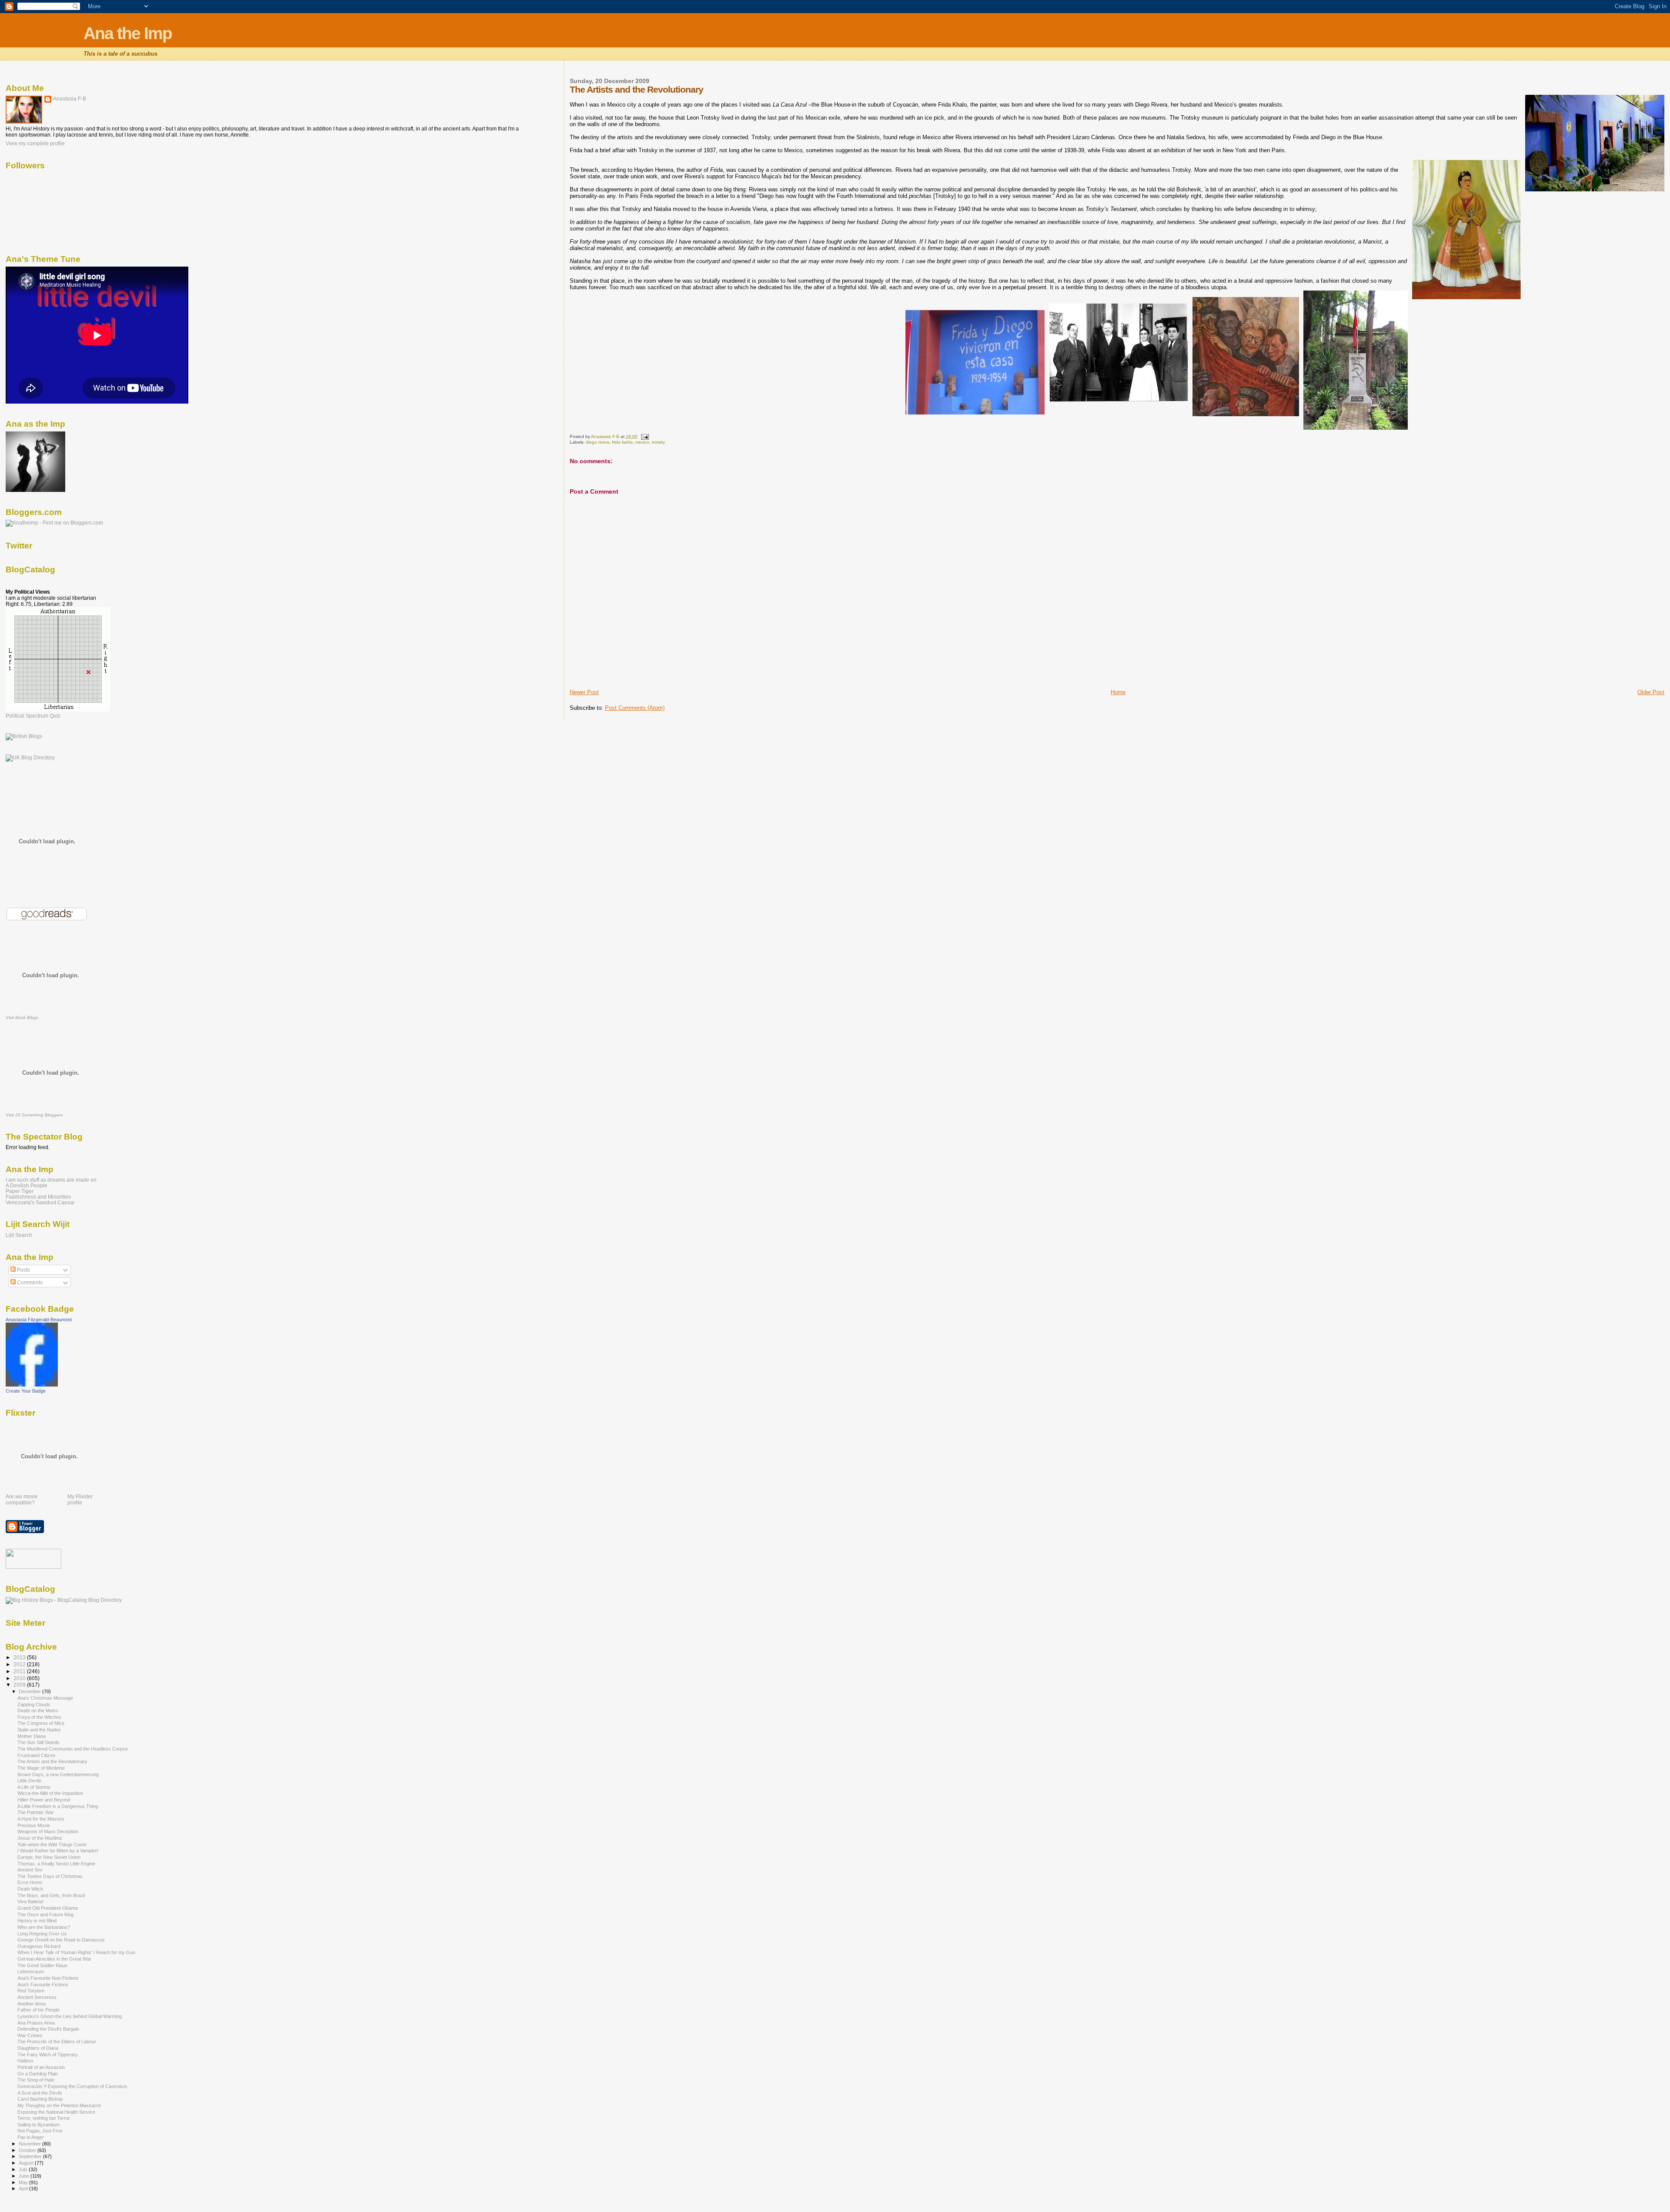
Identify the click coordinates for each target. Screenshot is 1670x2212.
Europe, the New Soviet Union (49, 1857)
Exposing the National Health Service (56, 2112)
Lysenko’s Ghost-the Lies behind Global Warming (70, 2016)
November (30, 2144)
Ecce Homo (30, 1882)
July (24, 2169)
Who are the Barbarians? (44, 1927)
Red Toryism (31, 1991)
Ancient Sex (30, 1870)
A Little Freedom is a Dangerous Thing (58, 1806)
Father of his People (38, 2010)
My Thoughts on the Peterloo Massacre (59, 2105)
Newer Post (584, 692)
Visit (22, 1017)
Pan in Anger (31, 2137)
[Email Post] (645, 436)
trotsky (658, 442)
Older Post (1651, 692)
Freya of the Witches (39, 1717)
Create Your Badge (26, 1391)
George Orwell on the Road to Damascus (61, 1940)
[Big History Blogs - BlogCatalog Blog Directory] (64, 1600)
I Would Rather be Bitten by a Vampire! (58, 1851)
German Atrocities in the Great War (54, 1959)
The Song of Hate (36, 2080)
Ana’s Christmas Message (45, 1698)
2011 (20, 1671)
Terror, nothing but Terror (44, 2118)
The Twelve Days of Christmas (50, 1876)
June (25, 2176)
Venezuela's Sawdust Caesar (40, 1202)
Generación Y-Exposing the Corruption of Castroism (72, 2086)
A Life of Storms (34, 1787)
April (24, 2189)
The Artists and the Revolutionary (52, 1761)
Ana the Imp (128, 33)
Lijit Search (19, 1235)
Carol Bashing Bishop (40, 2099)
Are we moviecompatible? (22, 1500)
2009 (20, 1685)
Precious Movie (34, 1825)
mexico (642, 442)
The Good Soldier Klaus (42, 1965)
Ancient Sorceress (37, 1997)
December (30, 1691)
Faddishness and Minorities (38, 1197)
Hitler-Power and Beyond (44, 1800)
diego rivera (598, 442)
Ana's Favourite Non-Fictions (48, 1978)
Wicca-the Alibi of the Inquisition (50, 1793)
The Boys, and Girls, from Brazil (51, 1895)
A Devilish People (27, 1185)
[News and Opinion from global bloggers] (33, 1567)
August (27, 2163)
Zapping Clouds (34, 1704)
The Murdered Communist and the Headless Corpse (73, 1749)
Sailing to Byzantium (38, 2125)
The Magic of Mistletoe (41, 1768)
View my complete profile (35, 144)
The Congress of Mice (41, 1723)
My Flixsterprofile (80, 1500)
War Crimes (30, 2035)
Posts (23, 1270)
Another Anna (32, 2004)
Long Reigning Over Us (42, 1934)
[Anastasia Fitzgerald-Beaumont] (32, 1385)
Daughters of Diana (38, 2048)
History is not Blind (37, 1921)
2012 (20, 1664)
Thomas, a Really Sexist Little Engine (56, 1864)
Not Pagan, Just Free (40, 2131)
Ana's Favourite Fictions (43, 1985)
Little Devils (29, 1781)
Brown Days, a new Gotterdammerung (58, 1774)
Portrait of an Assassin (41, 2067)
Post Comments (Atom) (635, 708)
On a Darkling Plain (38, 2074)
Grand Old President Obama (48, 1908)
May (24, 2182)
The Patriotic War (36, 1812)
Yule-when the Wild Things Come (52, 1844)
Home (1118, 692)
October (28, 2150)
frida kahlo (622, 442)
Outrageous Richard (39, 1946)
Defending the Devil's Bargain (48, 2029)
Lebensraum (31, 1971)
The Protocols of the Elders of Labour (57, 2042)
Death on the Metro (38, 1711)
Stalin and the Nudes (39, 1730)
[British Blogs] (24, 736)
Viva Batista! (30, 1901)
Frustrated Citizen (36, 1755)
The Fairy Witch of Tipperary (48, 2055)
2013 (20, 1657)
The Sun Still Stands (38, 1742)
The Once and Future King (45, 1915)
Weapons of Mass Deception (48, 1831)
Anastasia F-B (70, 99)
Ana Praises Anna (36, 2023)
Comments (29, 1283)
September (31, 2156)
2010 (20, 1678)
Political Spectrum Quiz (33, 716)
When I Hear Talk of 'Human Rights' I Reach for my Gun (76, 1952)
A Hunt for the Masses (41, 1819)
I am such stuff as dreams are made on (51, 1180)
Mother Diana (32, 1736)
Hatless (25, 2061)
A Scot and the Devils (40, 2093)
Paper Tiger (20, 1191)
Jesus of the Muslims (40, 1838)
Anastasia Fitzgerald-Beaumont (39, 1320)
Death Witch (30, 1889)
